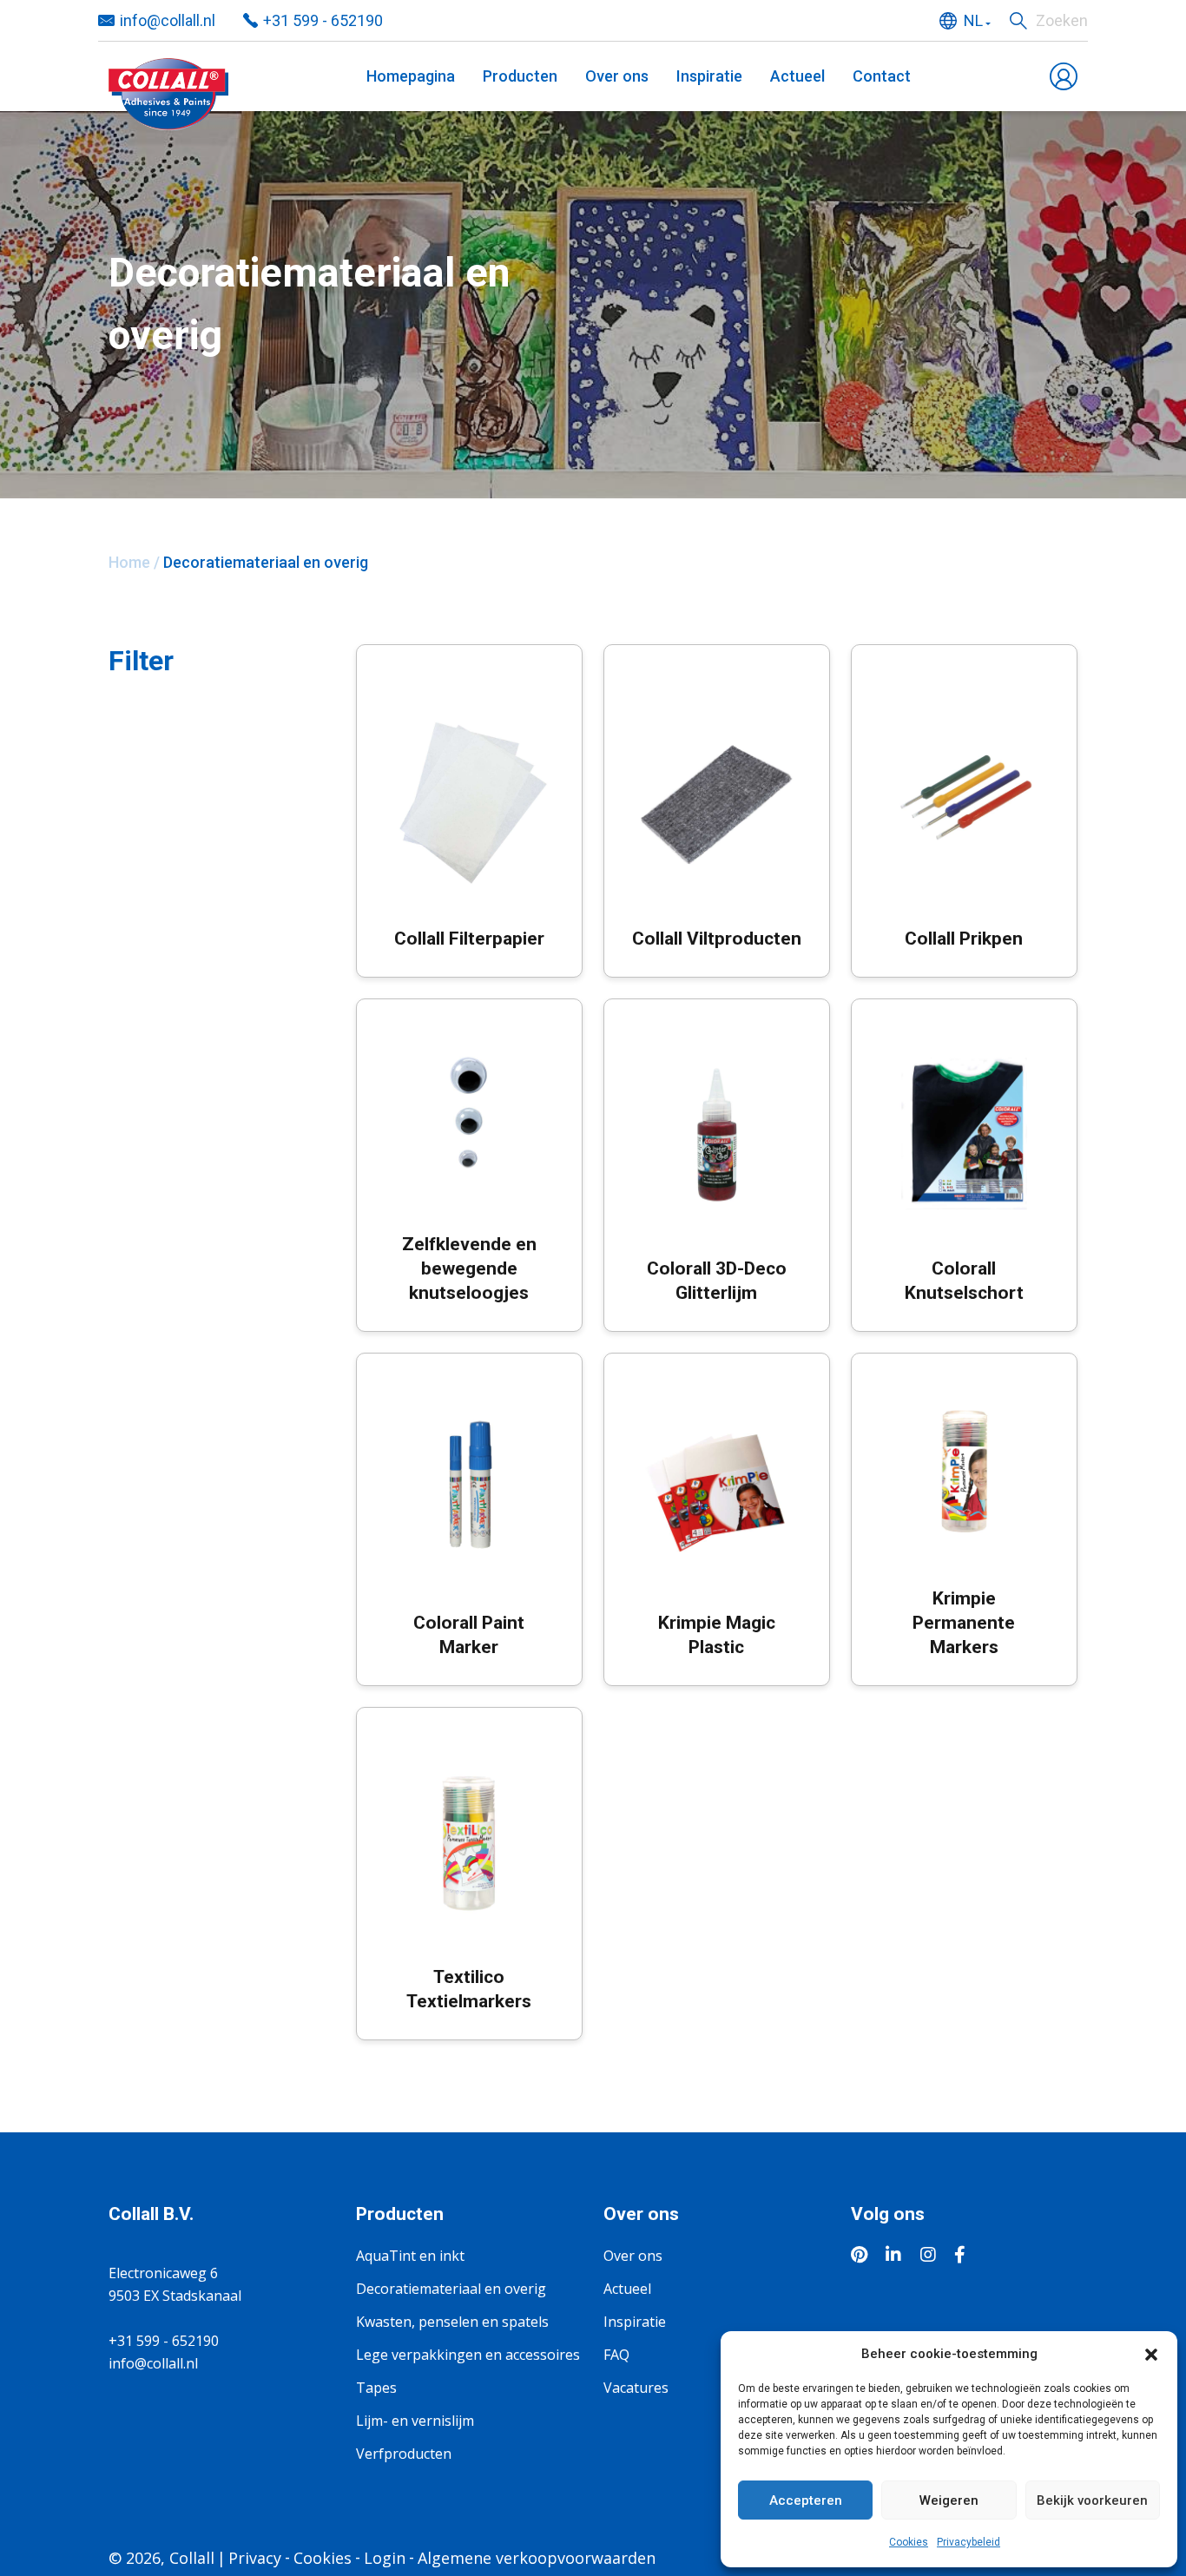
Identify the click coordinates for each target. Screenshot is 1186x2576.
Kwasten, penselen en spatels (452, 2322)
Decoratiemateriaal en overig (451, 2289)
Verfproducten (404, 2454)
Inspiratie (709, 76)
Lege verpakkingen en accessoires (468, 2355)
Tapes (376, 2388)
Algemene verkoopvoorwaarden (537, 2558)
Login (385, 2558)
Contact (882, 76)
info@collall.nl (168, 20)
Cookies (909, 2542)
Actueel (797, 76)
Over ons (617, 76)
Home (129, 562)
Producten (520, 76)
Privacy (255, 2558)
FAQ (616, 2355)
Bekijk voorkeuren (1092, 2500)
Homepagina (411, 76)
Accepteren (806, 2500)
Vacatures (636, 2388)
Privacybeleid (969, 2542)
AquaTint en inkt (410, 2256)
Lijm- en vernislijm (415, 2421)
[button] (1151, 2354)
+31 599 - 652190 (323, 20)
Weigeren (949, 2500)
